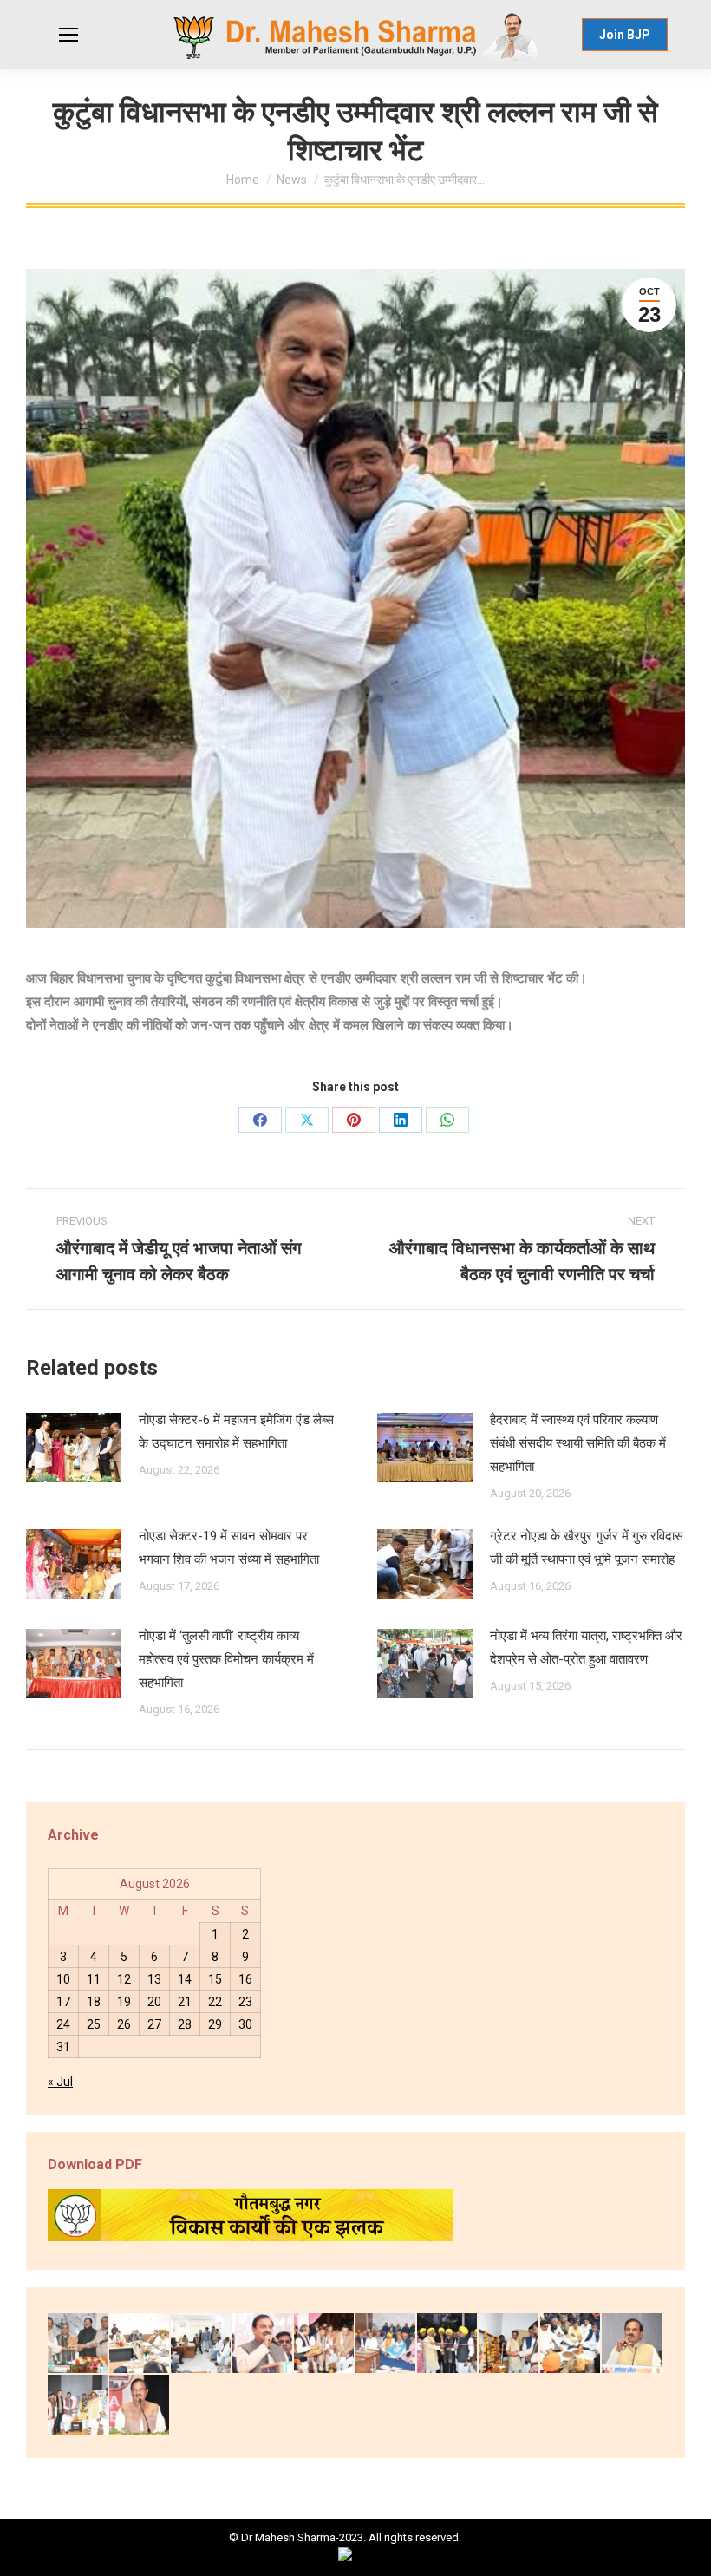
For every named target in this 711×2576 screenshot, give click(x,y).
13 (154, 1979)
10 (63, 1979)
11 (94, 1979)
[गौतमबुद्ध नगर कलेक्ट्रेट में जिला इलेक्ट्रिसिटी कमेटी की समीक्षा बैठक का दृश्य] (140, 2344)
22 (215, 2002)
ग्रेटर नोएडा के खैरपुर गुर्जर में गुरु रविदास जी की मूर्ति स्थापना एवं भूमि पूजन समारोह (587, 1548)
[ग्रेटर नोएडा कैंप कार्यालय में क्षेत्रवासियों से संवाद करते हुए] (202, 2344)
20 (154, 2002)
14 (185, 1979)
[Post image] (74, 1448)
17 (63, 2002)
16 (245, 1979)
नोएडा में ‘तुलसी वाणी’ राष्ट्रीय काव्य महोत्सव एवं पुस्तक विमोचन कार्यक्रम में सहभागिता (226, 1659)
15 (215, 1979)
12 (124, 1979)
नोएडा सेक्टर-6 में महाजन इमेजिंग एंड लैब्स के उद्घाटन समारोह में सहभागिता (236, 1432)
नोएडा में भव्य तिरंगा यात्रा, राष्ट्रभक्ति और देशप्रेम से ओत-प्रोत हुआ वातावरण (586, 1648)
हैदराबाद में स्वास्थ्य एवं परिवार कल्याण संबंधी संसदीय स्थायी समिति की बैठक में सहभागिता (578, 1443)
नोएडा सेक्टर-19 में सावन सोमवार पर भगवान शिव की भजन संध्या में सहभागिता (229, 1548)
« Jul (60, 2082)
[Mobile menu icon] (68, 35)
